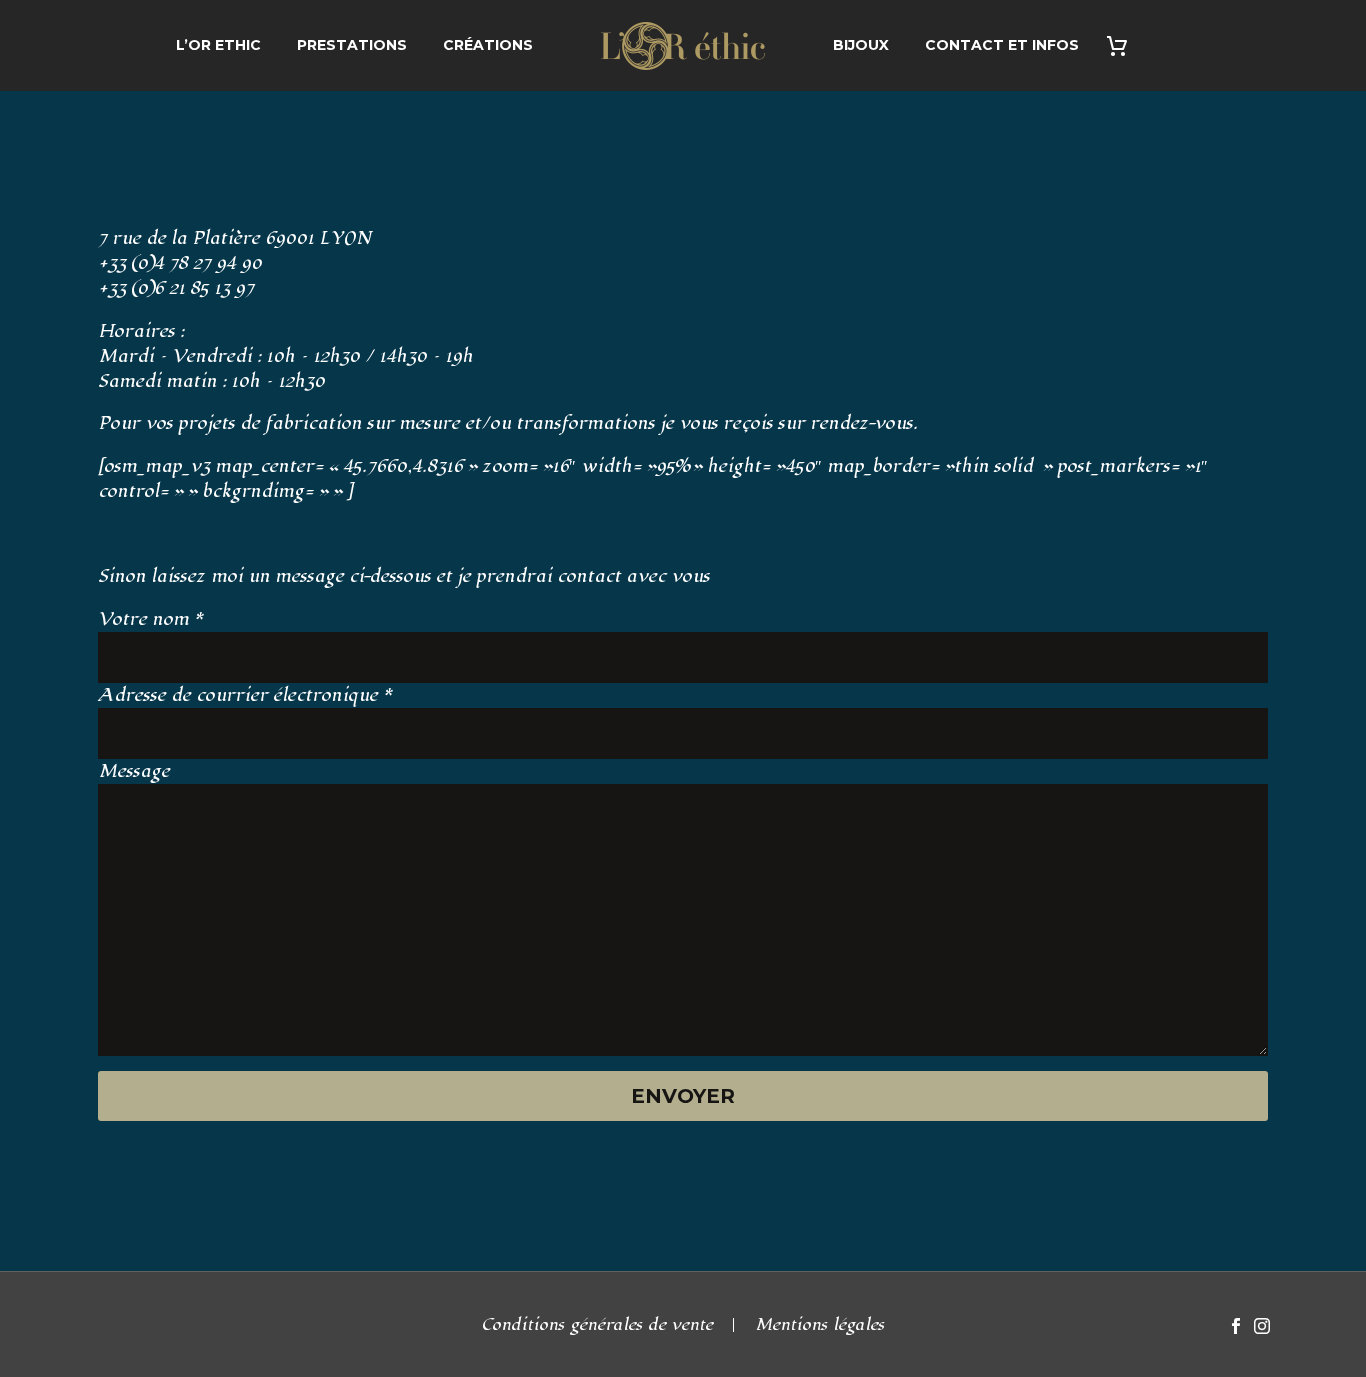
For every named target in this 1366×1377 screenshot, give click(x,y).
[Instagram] (1262, 1326)
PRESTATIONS (352, 45)
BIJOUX (861, 45)
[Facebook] (1236, 1326)
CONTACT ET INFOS (1002, 45)
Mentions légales (820, 1325)
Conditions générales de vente (597, 1325)
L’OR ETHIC (218, 45)
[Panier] (1124, 45)
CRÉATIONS (488, 45)
